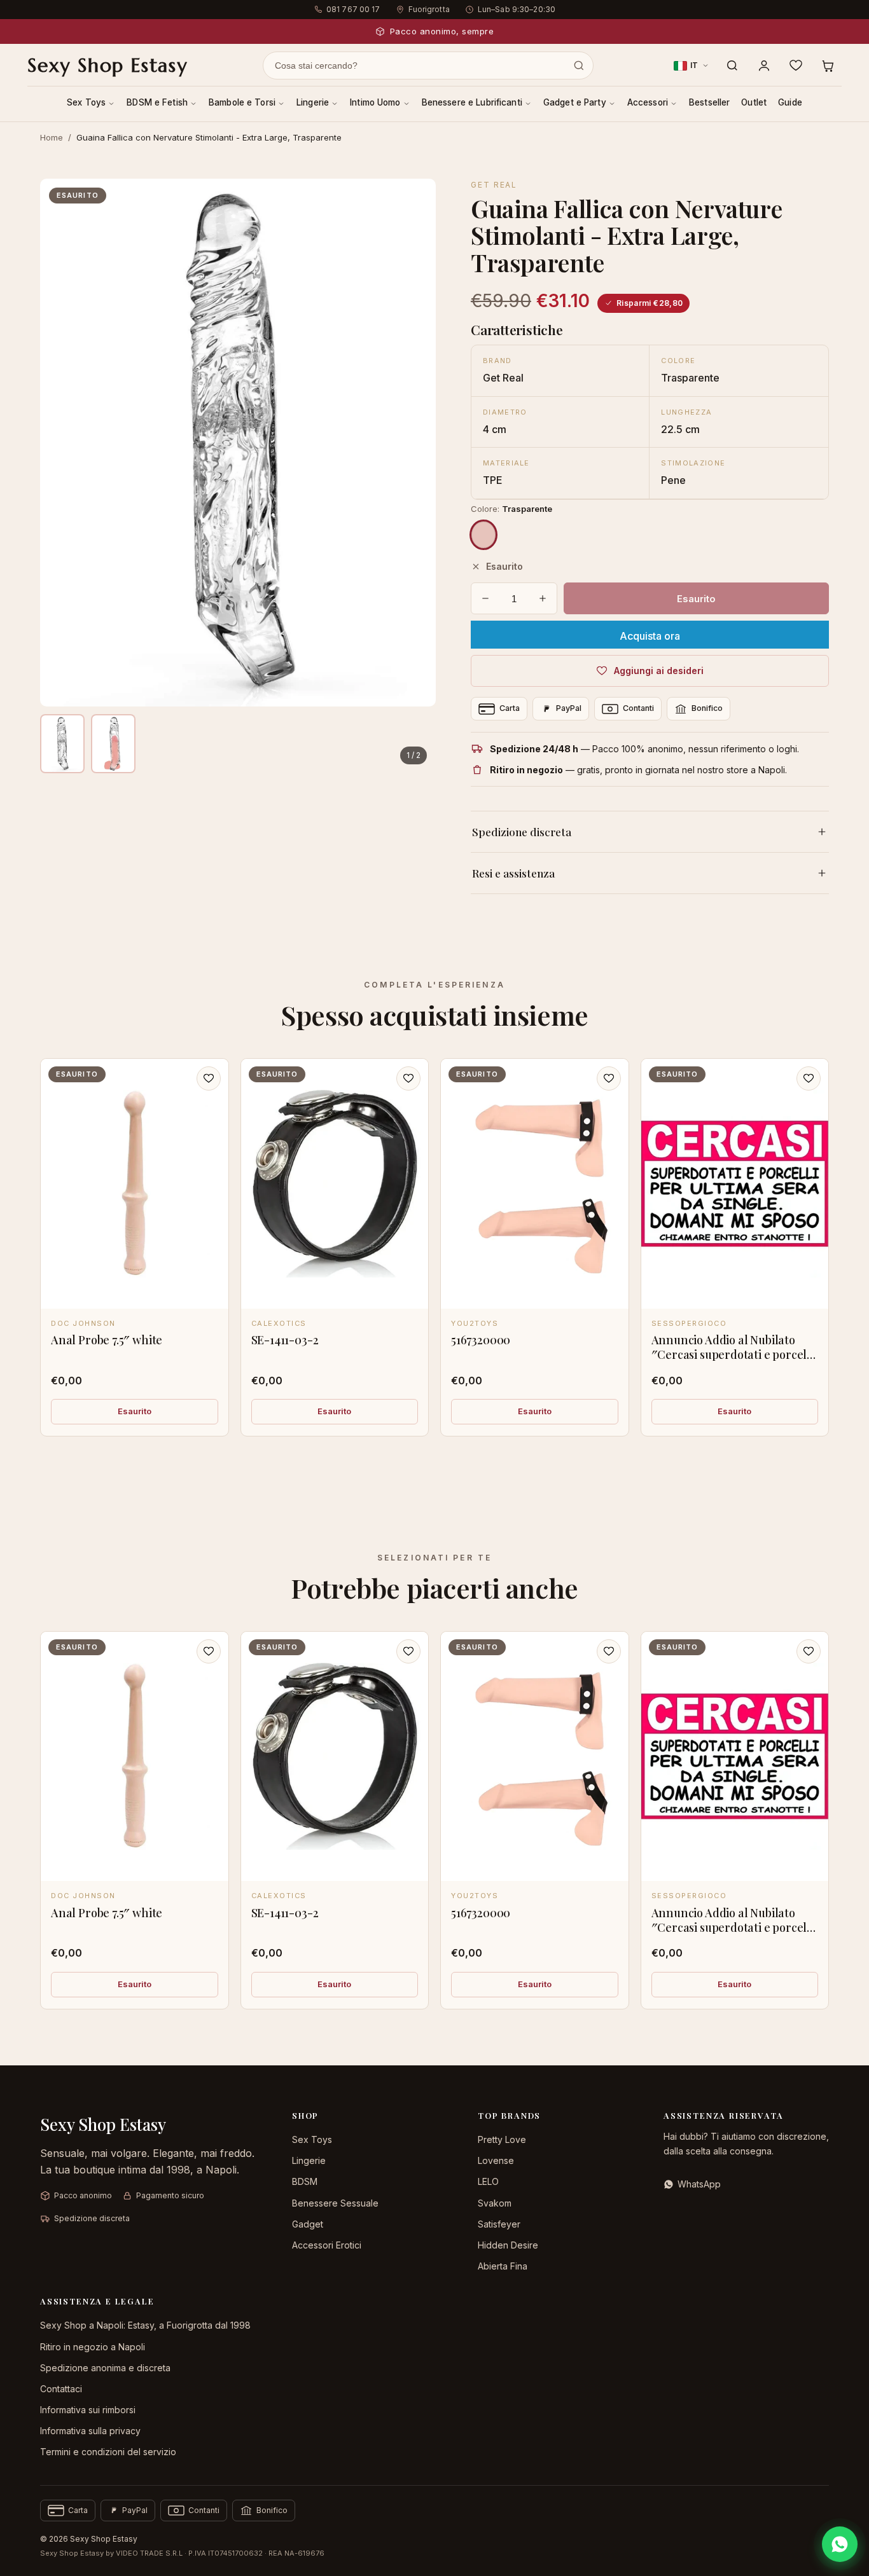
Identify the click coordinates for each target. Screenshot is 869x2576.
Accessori (648, 102)
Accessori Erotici (327, 2245)
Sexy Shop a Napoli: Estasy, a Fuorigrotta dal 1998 (145, 2325)
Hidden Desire (508, 2245)
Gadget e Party (575, 102)
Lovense (496, 2160)
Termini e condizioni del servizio (108, 2452)
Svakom (495, 2203)
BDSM (305, 2181)
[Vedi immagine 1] (62, 744)
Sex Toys (86, 102)
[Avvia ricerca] (579, 65)
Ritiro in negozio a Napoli (93, 2347)
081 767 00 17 (353, 9)
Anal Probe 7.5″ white (107, 1340)
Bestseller (709, 102)
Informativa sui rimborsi (88, 2410)
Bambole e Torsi (242, 102)
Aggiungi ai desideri (659, 671)
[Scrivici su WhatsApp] (840, 2544)
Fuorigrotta (429, 9)
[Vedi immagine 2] (113, 744)
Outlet (754, 102)
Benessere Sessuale (335, 2203)
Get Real (494, 185)
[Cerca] (732, 65)
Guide (790, 102)
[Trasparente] (483, 535)
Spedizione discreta (522, 832)
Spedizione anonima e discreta (105, 2368)
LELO (488, 2181)
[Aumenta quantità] (543, 598)
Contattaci (61, 2389)
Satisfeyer (499, 2224)
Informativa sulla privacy (90, 2431)
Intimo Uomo (375, 102)
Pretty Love (502, 2139)
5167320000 (481, 1340)
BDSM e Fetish (157, 102)
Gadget (308, 2224)
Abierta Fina (503, 2266)
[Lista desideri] (796, 65)
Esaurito (135, 1411)
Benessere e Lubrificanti (472, 102)
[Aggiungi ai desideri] (209, 1078)
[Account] (764, 65)
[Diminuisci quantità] (485, 598)
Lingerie (313, 102)
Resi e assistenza (513, 873)
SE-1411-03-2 (285, 1340)
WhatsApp (699, 2184)
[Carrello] (828, 65)
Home (52, 137)
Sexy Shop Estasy (108, 65)
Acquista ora (650, 636)
